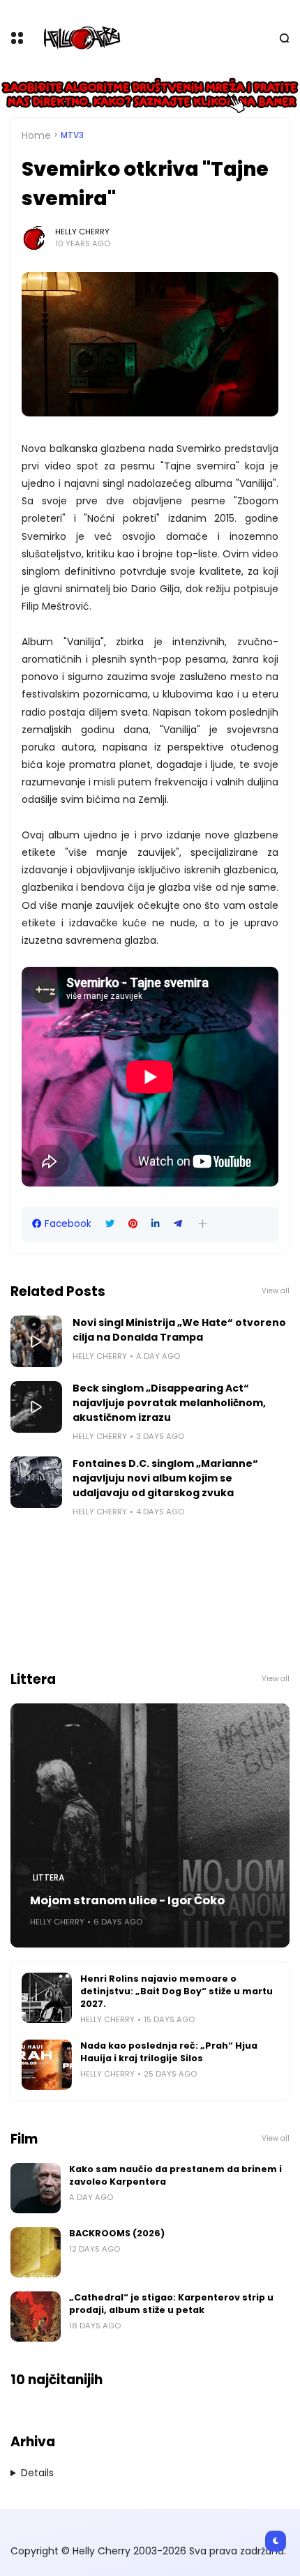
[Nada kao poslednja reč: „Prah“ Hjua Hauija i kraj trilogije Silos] (47, 2065)
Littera (48, 1878)
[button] (203, 1224)
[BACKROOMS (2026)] (36, 2252)
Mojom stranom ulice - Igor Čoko (127, 1900)
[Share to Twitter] (110, 1224)
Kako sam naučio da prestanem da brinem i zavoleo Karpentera (175, 2175)
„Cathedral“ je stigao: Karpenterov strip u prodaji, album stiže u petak (171, 2304)
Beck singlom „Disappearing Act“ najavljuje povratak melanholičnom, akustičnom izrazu (169, 1403)
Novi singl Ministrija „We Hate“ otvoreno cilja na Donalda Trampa (179, 1330)
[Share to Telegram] (178, 1224)
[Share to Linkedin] (156, 1224)
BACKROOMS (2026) (117, 2233)
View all (276, 1291)
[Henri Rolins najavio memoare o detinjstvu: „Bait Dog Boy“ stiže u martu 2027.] (47, 1998)
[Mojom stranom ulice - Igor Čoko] (150, 1825)
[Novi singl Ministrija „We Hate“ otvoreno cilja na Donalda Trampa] (36, 1341)
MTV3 (72, 135)
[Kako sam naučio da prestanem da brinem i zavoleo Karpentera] (36, 2188)
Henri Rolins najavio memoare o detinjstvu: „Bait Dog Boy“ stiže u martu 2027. (177, 1991)
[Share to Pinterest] (133, 1224)
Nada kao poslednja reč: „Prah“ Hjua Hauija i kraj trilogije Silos (169, 2052)
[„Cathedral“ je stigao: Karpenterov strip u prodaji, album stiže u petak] (36, 2317)
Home (36, 135)
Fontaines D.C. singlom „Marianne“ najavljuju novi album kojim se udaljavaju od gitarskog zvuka (165, 1478)
